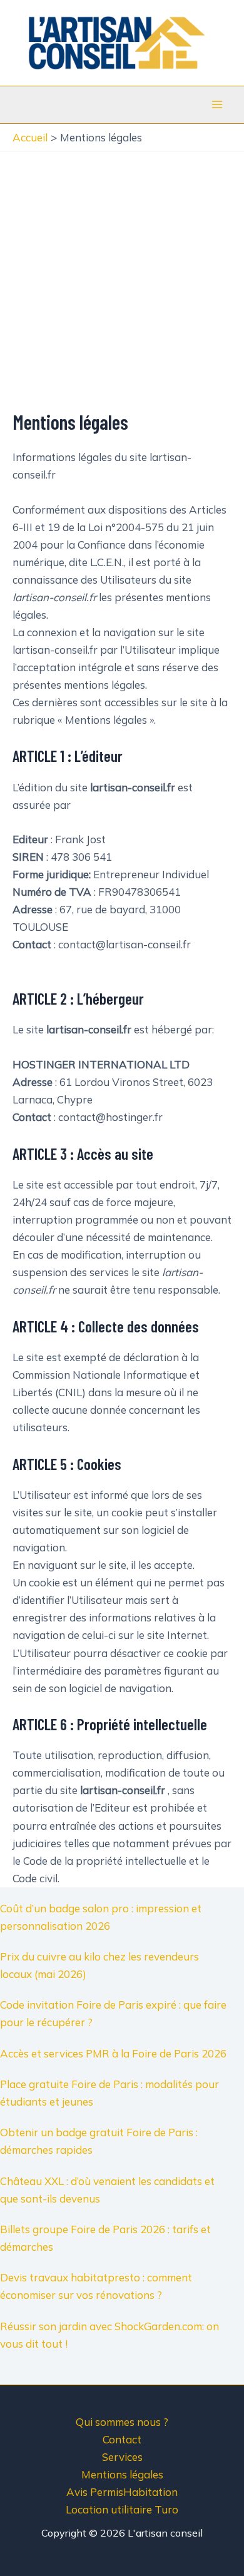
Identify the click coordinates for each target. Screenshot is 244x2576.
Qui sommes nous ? (122, 2422)
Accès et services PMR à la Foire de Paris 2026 (113, 2053)
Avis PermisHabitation (122, 2492)
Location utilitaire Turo (122, 2509)
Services (122, 2457)
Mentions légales (122, 2474)
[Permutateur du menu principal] (218, 104)
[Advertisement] (122, 280)
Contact (122, 2439)
